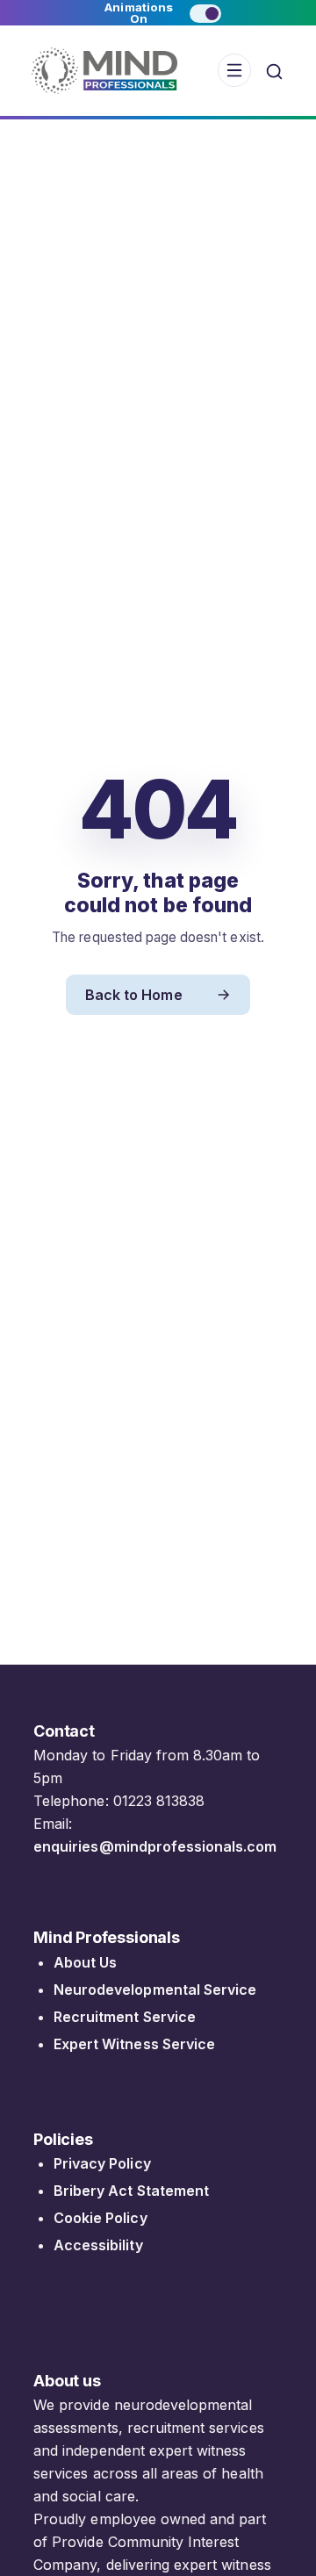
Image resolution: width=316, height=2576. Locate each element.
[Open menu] (234, 70)
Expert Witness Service (134, 2044)
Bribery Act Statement (131, 2191)
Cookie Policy (101, 2218)
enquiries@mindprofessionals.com (155, 1846)
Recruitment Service (125, 2017)
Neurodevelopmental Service (155, 1990)
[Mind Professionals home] (104, 71)
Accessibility (98, 2245)
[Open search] (274, 71)
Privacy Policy (102, 2163)
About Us (85, 1962)
